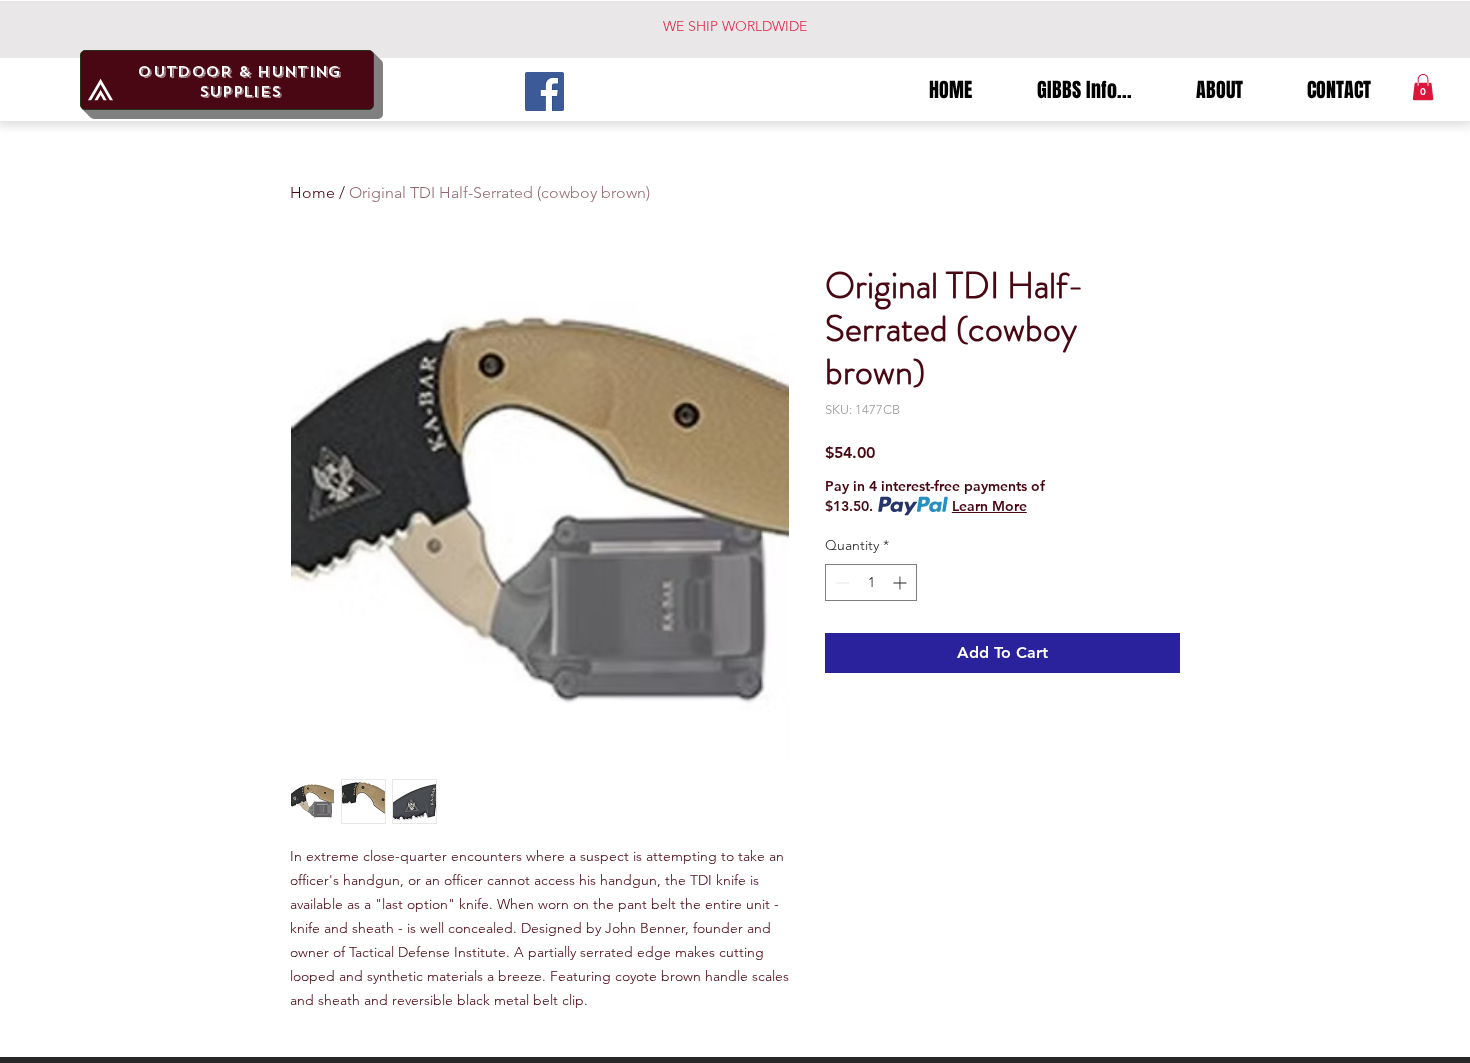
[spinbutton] (871, 582)
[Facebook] (544, 91)
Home (312, 192)
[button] (1423, 87)
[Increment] (901, 582)
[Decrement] (840, 582)
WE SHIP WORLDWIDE (735, 26)
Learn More (989, 506)
